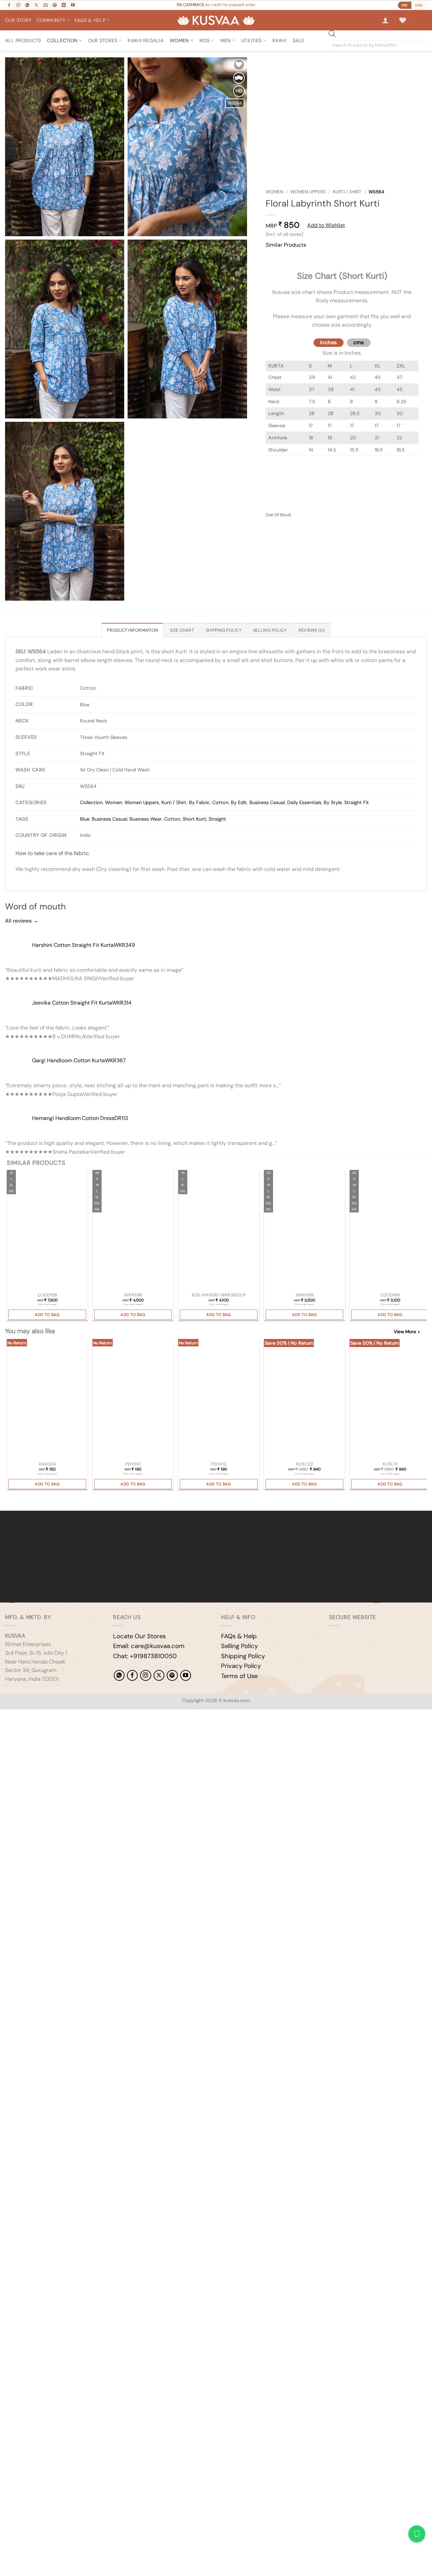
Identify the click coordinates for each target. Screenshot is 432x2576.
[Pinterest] (172, 1675)
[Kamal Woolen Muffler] (304, 1400)
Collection (62, 40)
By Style (333, 802)
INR (405, 5)
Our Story (18, 20)
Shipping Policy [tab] (224, 630)
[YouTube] (186, 1675)
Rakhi (279, 40)
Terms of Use (239, 1676)
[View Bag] (422, 20)
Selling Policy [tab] (270, 630)
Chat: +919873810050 (145, 1656)
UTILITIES (252, 40)
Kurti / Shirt (347, 192)
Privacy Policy (241, 1666)
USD (419, 5)
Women (274, 192)
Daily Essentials (304, 802)
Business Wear (146, 819)
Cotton (220, 802)
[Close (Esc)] (66, 1716)
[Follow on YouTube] (73, 5)
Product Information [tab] (132, 630)
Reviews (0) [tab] (312, 630)
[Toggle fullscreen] (26, 1716)
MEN (226, 40)
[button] (385, 20)
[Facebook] (132, 1675)
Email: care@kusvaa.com (149, 1646)
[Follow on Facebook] (9, 5)
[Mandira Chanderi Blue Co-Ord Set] (47, 1231)
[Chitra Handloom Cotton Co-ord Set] (390, 1231)
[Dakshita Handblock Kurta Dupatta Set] (219, 1231)
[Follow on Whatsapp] (27, 5)
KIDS (205, 40)
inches (329, 342)
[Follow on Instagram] (18, 5)
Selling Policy (239, 1646)
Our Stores (103, 40)
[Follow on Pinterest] (55, 5)
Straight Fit (357, 802)
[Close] (272, 257)
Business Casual (267, 802)
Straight (217, 819)
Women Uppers (308, 192)
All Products (23, 40)
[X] (159, 1675)
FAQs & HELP (90, 20)
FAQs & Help (239, 1636)
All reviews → (22, 921)
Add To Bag (47, 1315)
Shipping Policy (243, 1656)
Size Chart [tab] (182, 630)
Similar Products (286, 245)
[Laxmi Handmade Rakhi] (47, 1400)
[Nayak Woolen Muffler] (390, 1400)
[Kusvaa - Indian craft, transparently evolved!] (216, 20)
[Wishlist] (403, 20)
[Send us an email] (46, 5)
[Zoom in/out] (7, 1716)
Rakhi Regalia (146, 40)
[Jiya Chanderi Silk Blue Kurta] (133, 1231)
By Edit (239, 802)
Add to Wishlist (326, 225)
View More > (407, 1332)
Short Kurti (194, 819)
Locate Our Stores (139, 1636)
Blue (85, 819)
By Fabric (199, 802)
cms (359, 342)
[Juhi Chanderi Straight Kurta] (304, 1231)
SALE (299, 40)
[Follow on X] (36, 5)
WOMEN (179, 40)
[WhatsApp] (119, 1675)
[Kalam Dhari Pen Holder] (133, 1400)
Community (51, 20)
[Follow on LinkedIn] (64, 5)
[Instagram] (145, 1675)
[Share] (46, 1716)
